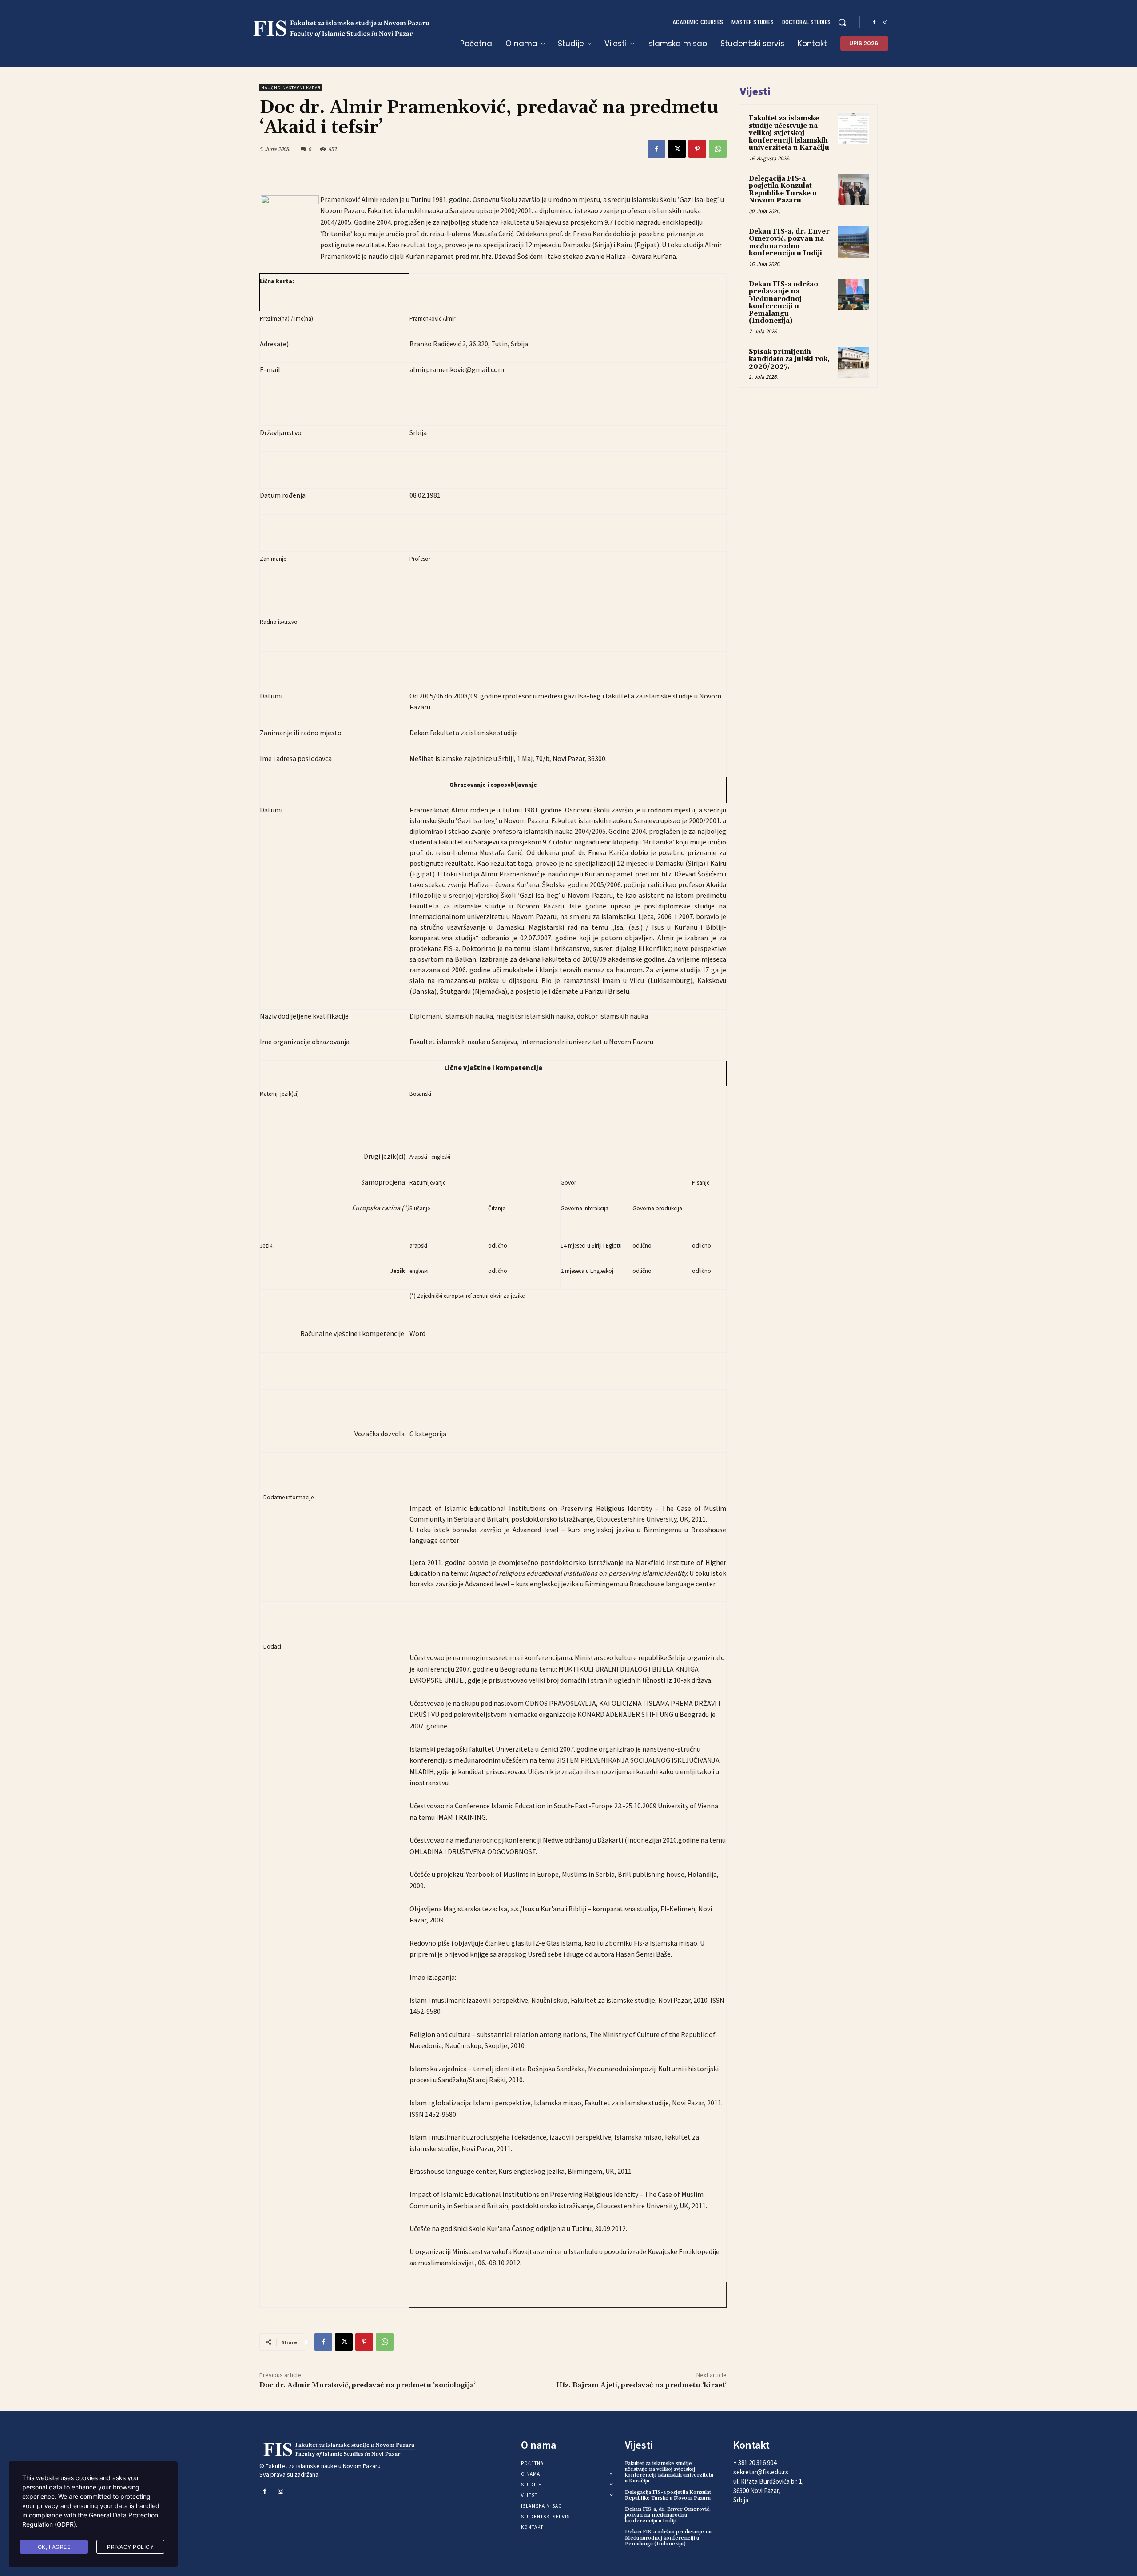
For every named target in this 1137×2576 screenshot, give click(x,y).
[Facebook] (874, 23)
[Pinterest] (697, 149)
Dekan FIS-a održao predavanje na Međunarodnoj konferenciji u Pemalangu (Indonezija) (783, 303)
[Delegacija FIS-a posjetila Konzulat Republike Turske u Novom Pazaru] (853, 189)
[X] (677, 149)
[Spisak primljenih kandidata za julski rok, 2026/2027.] (853, 362)
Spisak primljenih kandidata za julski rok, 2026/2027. (789, 359)
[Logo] (339, 29)
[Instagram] (885, 23)
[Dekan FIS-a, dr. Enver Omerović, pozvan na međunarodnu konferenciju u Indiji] (853, 242)
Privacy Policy (130, 2547)
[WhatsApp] (718, 149)
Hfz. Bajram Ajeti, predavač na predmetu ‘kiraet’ (641, 2385)
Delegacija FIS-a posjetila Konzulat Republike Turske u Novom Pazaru (783, 190)
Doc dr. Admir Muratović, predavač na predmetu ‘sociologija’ (368, 2385)
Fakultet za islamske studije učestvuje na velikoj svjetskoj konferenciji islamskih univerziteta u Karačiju (789, 133)
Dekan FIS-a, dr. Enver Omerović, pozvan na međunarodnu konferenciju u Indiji (789, 243)
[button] (842, 22)
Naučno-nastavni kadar (291, 88)
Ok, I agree (54, 2547)
